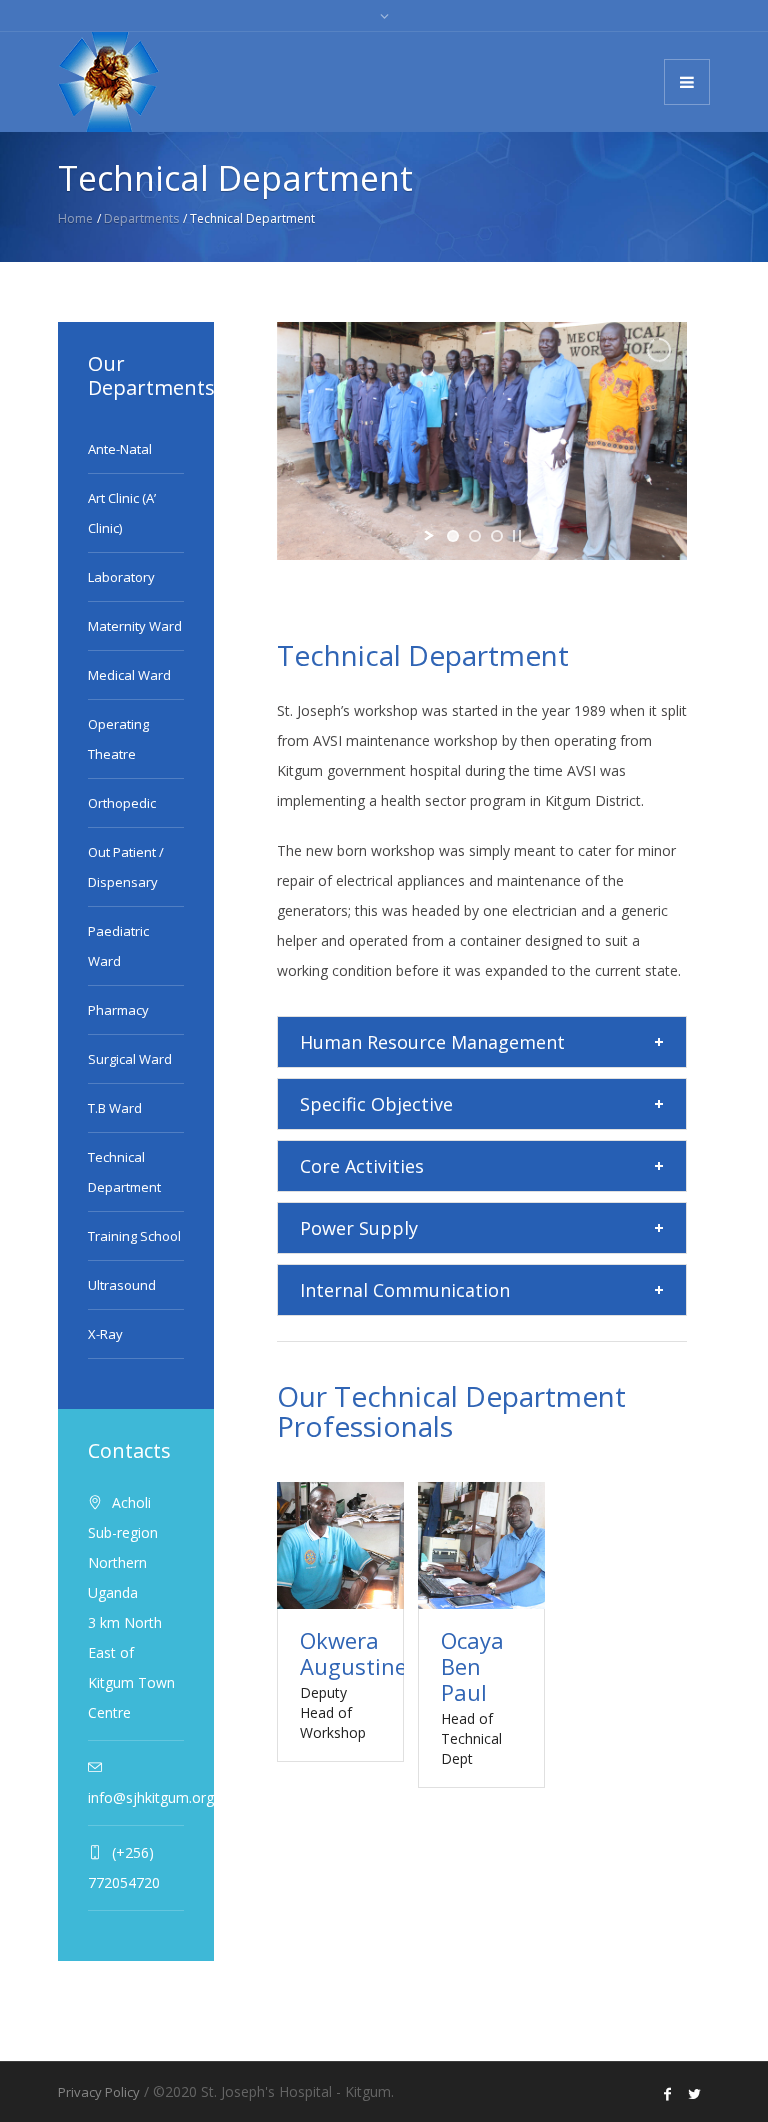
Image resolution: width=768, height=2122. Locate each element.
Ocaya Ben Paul (472, 1666)
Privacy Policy (99, 2092)
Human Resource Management (432, 1042)
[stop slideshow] (517, 536)
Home (75, 218)
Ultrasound (122, 1285)
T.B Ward (115, 1108)
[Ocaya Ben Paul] (481, 1545)
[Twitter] (695, 2094)
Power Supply (359, 1228)
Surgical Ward (130, 1059)
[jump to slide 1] (453, 536)
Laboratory (121, 577)
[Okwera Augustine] (340, 1545)
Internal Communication (405, 1290)
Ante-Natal (120, 449)
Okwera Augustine (353, 1653)
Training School (134, 1236)
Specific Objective (376, 1104)
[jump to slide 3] (497, 536)
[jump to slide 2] (475, 536)
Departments (141, 218)
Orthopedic (122, 803)
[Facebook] (668, 2094)
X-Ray (105, 1334)
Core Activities (362, 1166)
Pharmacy (118, 1010)
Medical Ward (129, 675)
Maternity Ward (135, 626)
